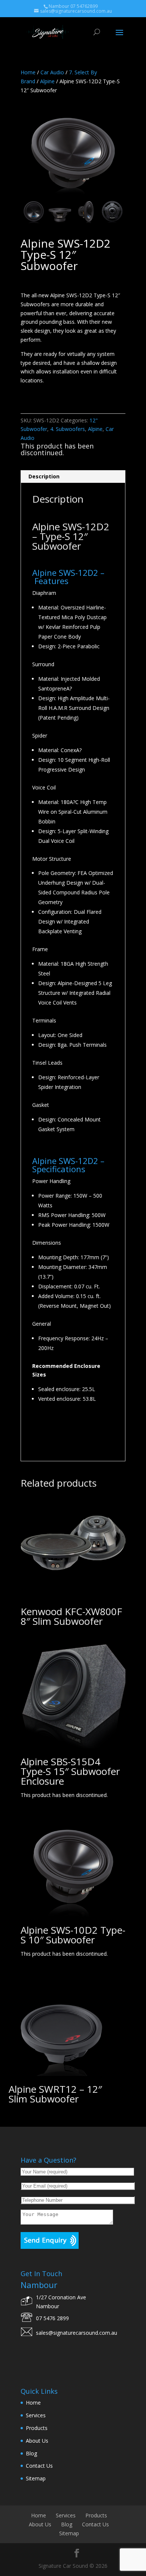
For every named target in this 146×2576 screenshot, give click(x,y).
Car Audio (52, 72)
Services (36, 2415)
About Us (37, 2441)
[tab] (73, 477)
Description (44, 476)
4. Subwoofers (68, 429)
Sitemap (36, 2478)
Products (37, 2428)
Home (28, 72)
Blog (31, 2453)
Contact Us (39, 2466)
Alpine (47, 81)
